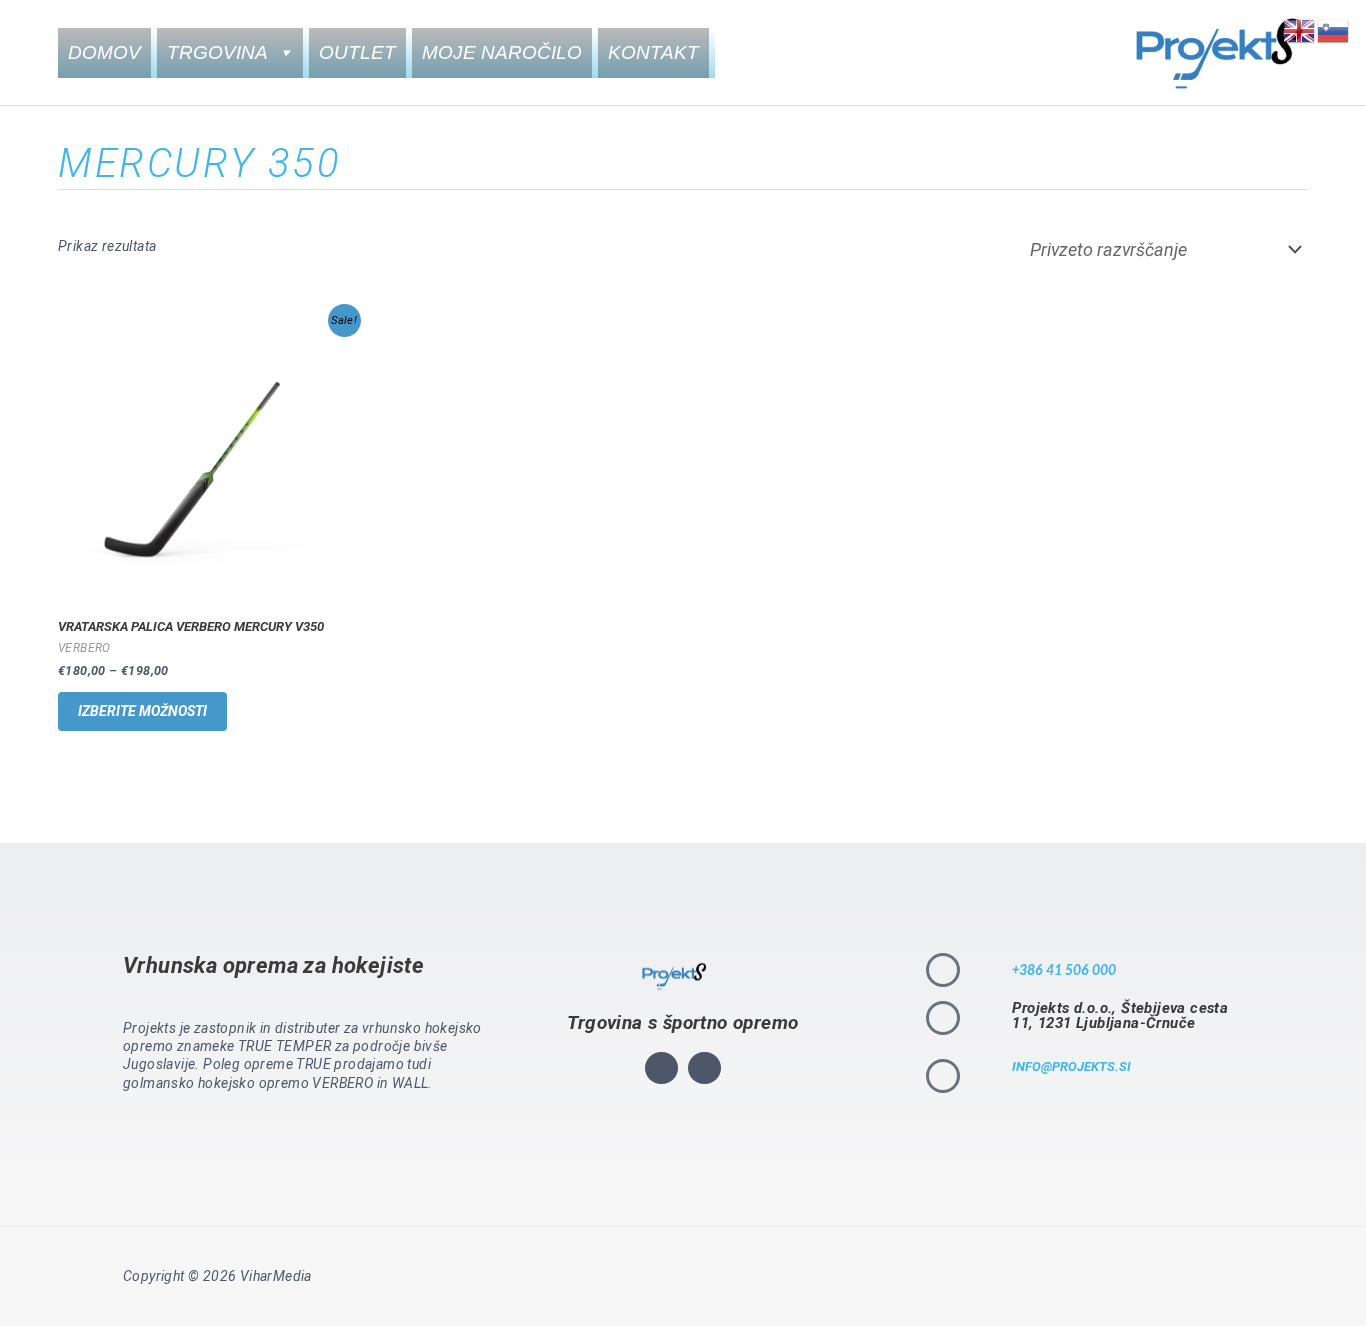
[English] (1300, 29)
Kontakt (653, 52)
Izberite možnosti (142, 711)
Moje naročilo (502, 52)
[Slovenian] (1334, 29)
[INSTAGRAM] (661, 1068)
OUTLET (357, 52)
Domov (104, 52)
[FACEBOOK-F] (704, 1068)
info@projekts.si (1071, 1066)
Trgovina (217, 52)
